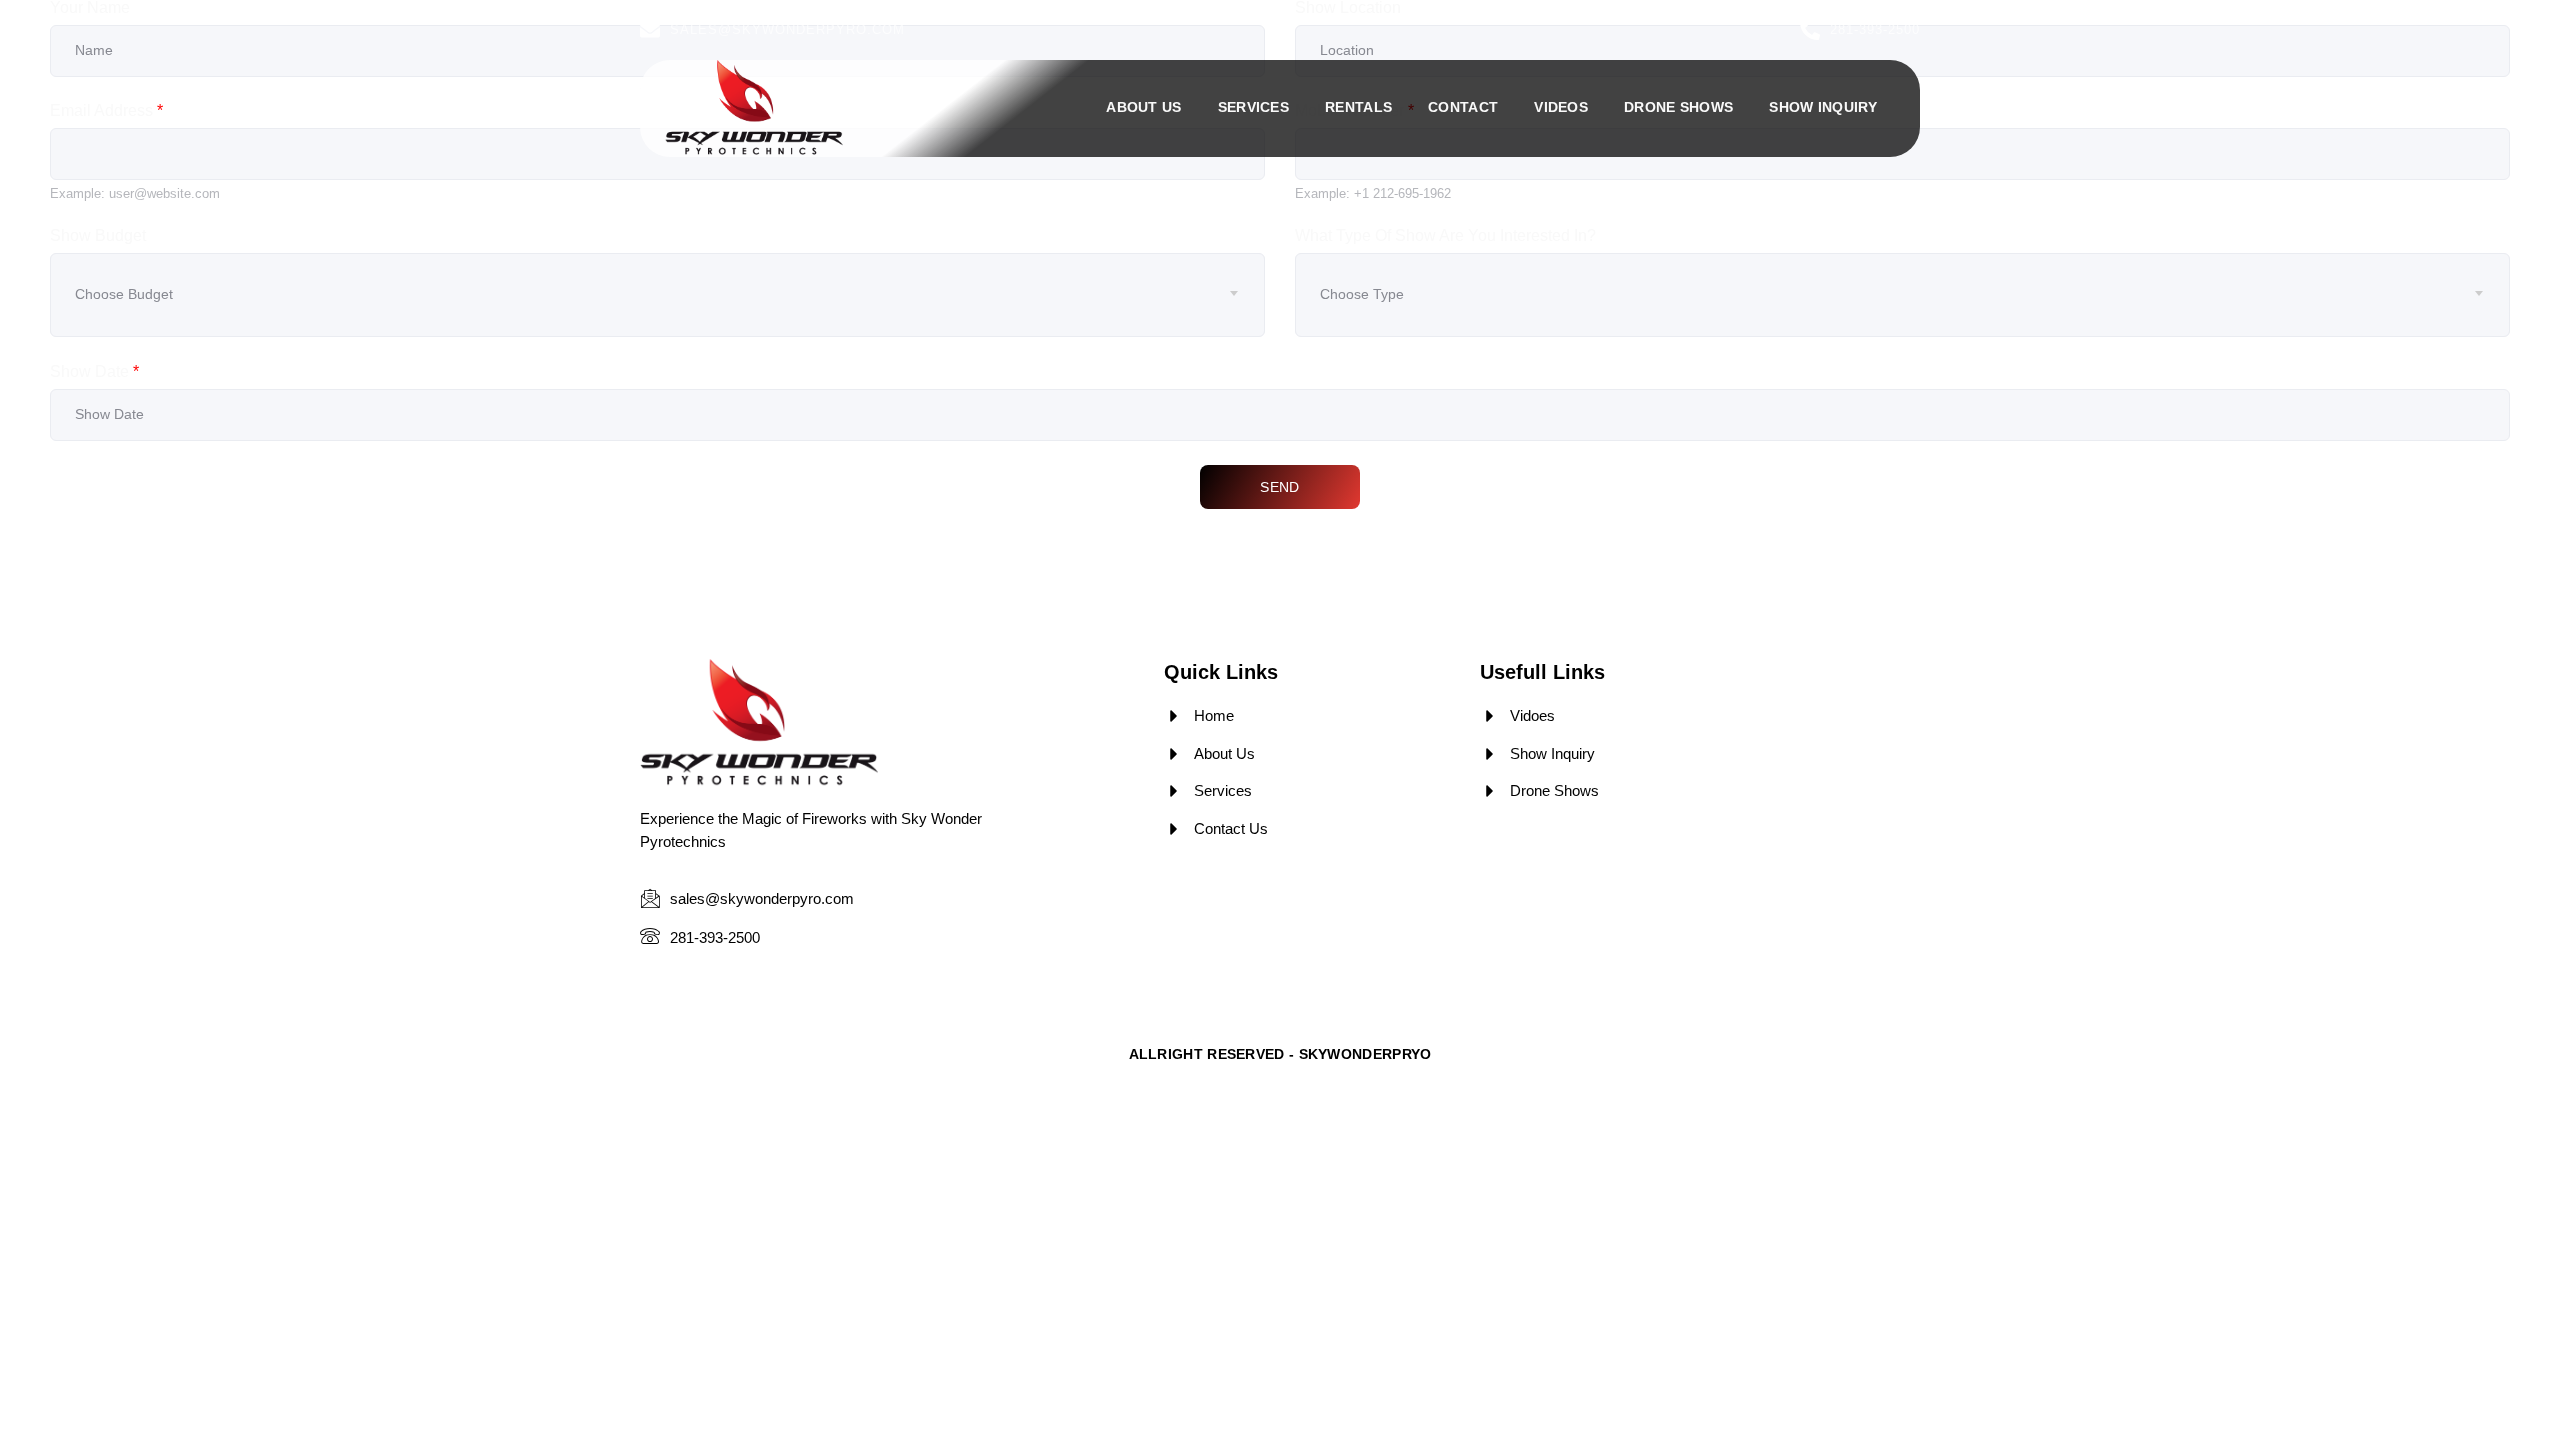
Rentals (1358, 107)
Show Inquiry (1823, 107)
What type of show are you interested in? (1445, 235)
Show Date (94, 371)
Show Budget (98, 235)
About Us (1143, 107)
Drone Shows (1678, 107)
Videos (1561, 107)
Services (1253, 107)
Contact (1463, 107)
